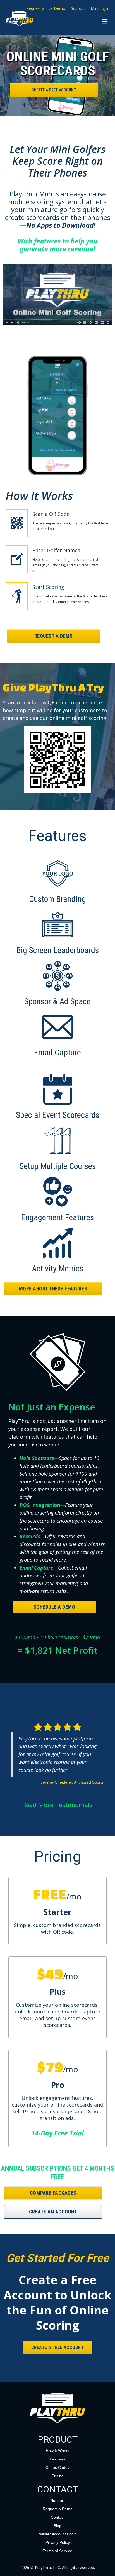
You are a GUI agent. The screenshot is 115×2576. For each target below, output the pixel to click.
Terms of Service (57, 2551)
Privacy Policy (58, 2542)
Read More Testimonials (57, 1805)
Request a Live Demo (46, 8)
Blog (57, 2526)
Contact (58, 2517)
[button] (105, 22)
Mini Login (100, 8)
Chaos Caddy (57, 2467)
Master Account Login (58, 2534)
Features (58, 2459)
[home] (9, 19)
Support (78, 8)
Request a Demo (58, 2509)
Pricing (58, 2476)
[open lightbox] (57, 295)
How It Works (57, 2451)
